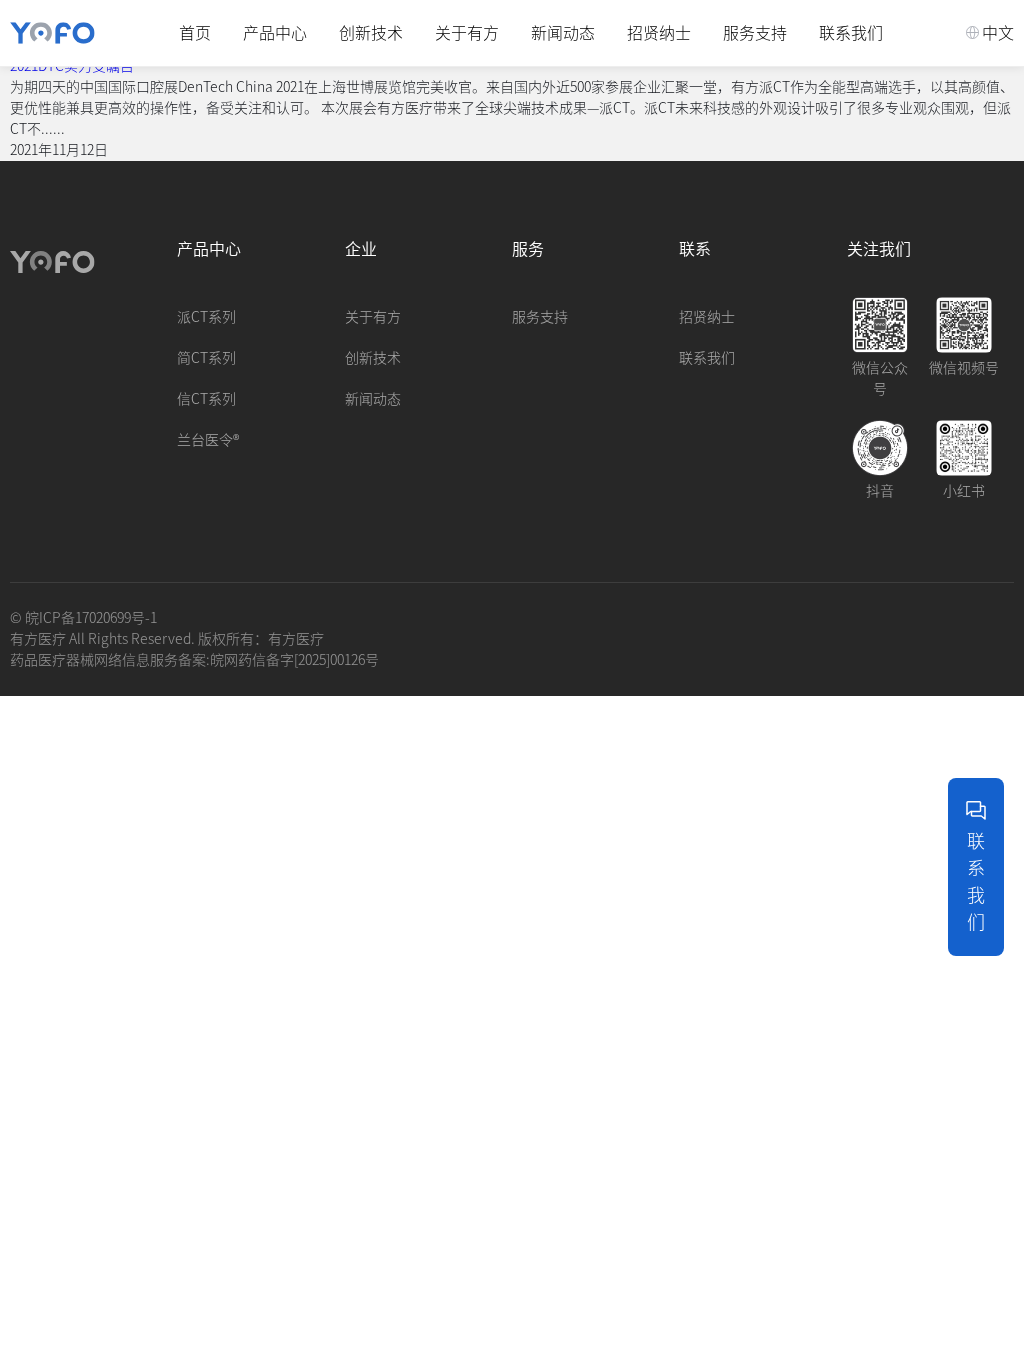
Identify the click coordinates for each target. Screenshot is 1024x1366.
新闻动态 (563, 33)
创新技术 (371, 33)
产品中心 (275, 33)
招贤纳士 (659, 33)
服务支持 (755, 33)
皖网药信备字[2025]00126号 (294, 660)
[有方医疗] (52, 33)
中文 (998, 33)
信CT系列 (206, 399)
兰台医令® (208, 440)
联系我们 (851, 33)
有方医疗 (296, 639)
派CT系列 (206, 317)
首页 (195, 33)
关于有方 (467, 33)
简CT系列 (206, 358)
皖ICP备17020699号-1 (91, 618)
